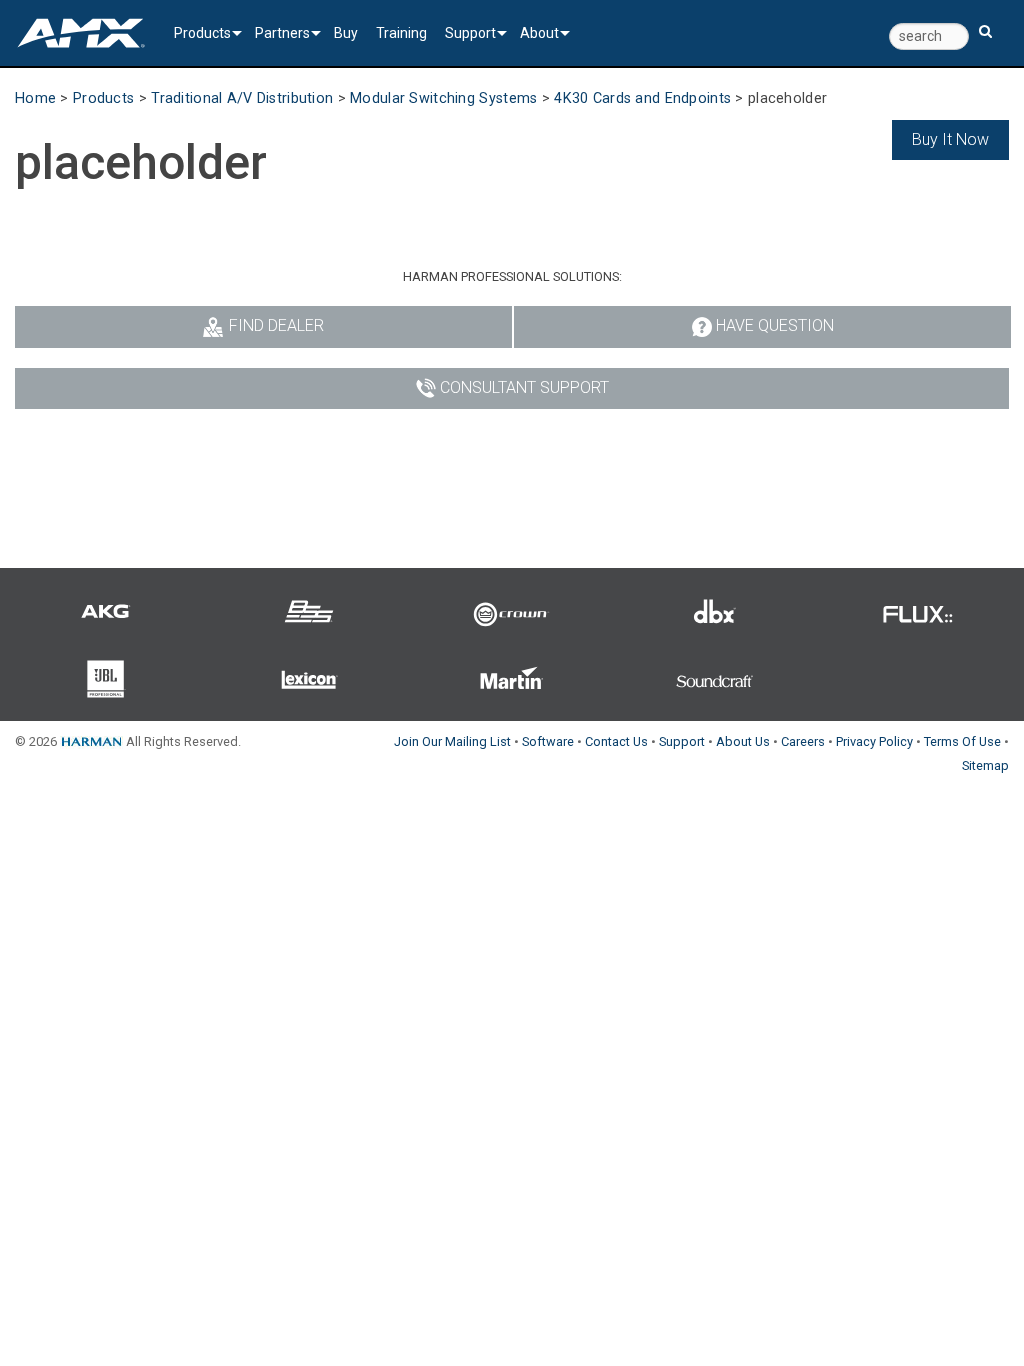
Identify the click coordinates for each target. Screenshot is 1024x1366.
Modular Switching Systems (443, 98)
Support (470, 33)
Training (401, 33)
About (539, 33)
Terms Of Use (962, 741)
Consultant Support (524, 387)
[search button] (985, 22)
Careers (803, 741)
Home (35, 98)
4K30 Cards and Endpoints (642, 98)
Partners (282, 33)
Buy (346, 33)
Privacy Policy (874, 741)
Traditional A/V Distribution (242, 98)
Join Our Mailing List (452, 741)
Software (548, 741)
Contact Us (616, 741)
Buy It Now (950, 139)
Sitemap (985, 765)
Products (202, 33)
